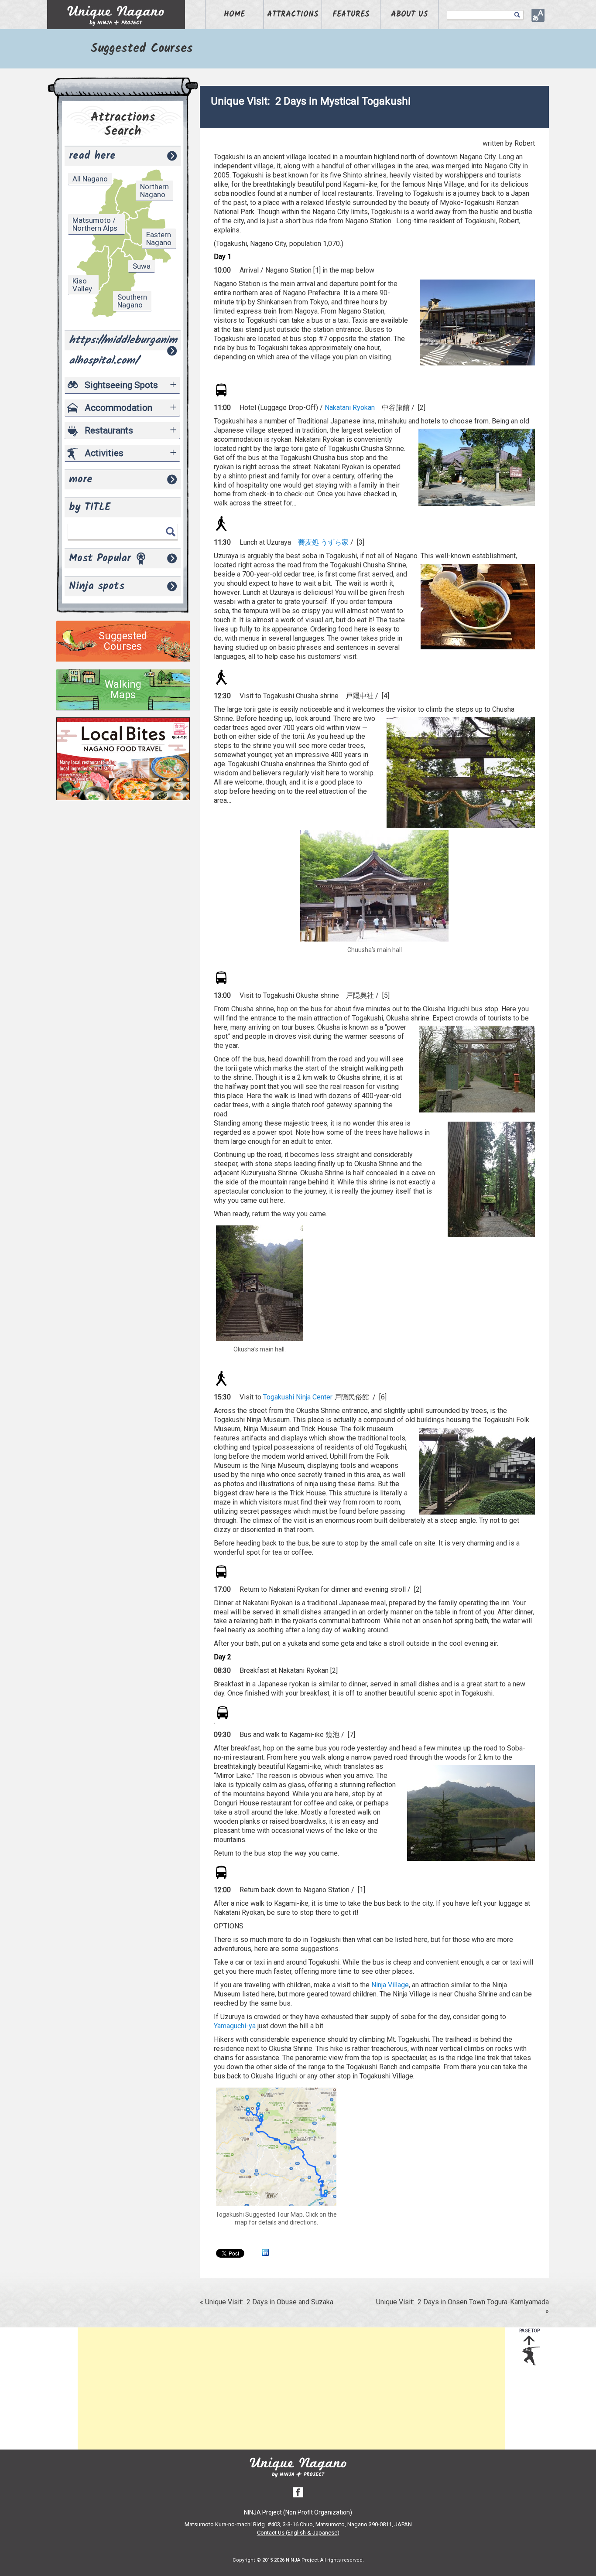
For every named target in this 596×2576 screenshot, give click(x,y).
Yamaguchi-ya (235, 2026)
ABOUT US (409, 15)
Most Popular (100, 558)
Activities (104, 453)
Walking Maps (123, 690)
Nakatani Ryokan (350, 408)
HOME (234, 15)
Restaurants (109, 430)
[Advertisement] (291, 2388)
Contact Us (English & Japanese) (298, 2533)
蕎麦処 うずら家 (323, 542)
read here (92, 156)
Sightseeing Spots (121, 385)
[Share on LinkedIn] (265, 2253)
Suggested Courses (123, 641)
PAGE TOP (529, 2331)
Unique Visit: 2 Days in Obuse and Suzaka (269, 2302)
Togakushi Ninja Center (298, 1397)
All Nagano (90, 179)
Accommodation (118, 408)
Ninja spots (97, 586)
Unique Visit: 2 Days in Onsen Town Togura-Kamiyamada (462, 2302)
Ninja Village (390, 1985)
